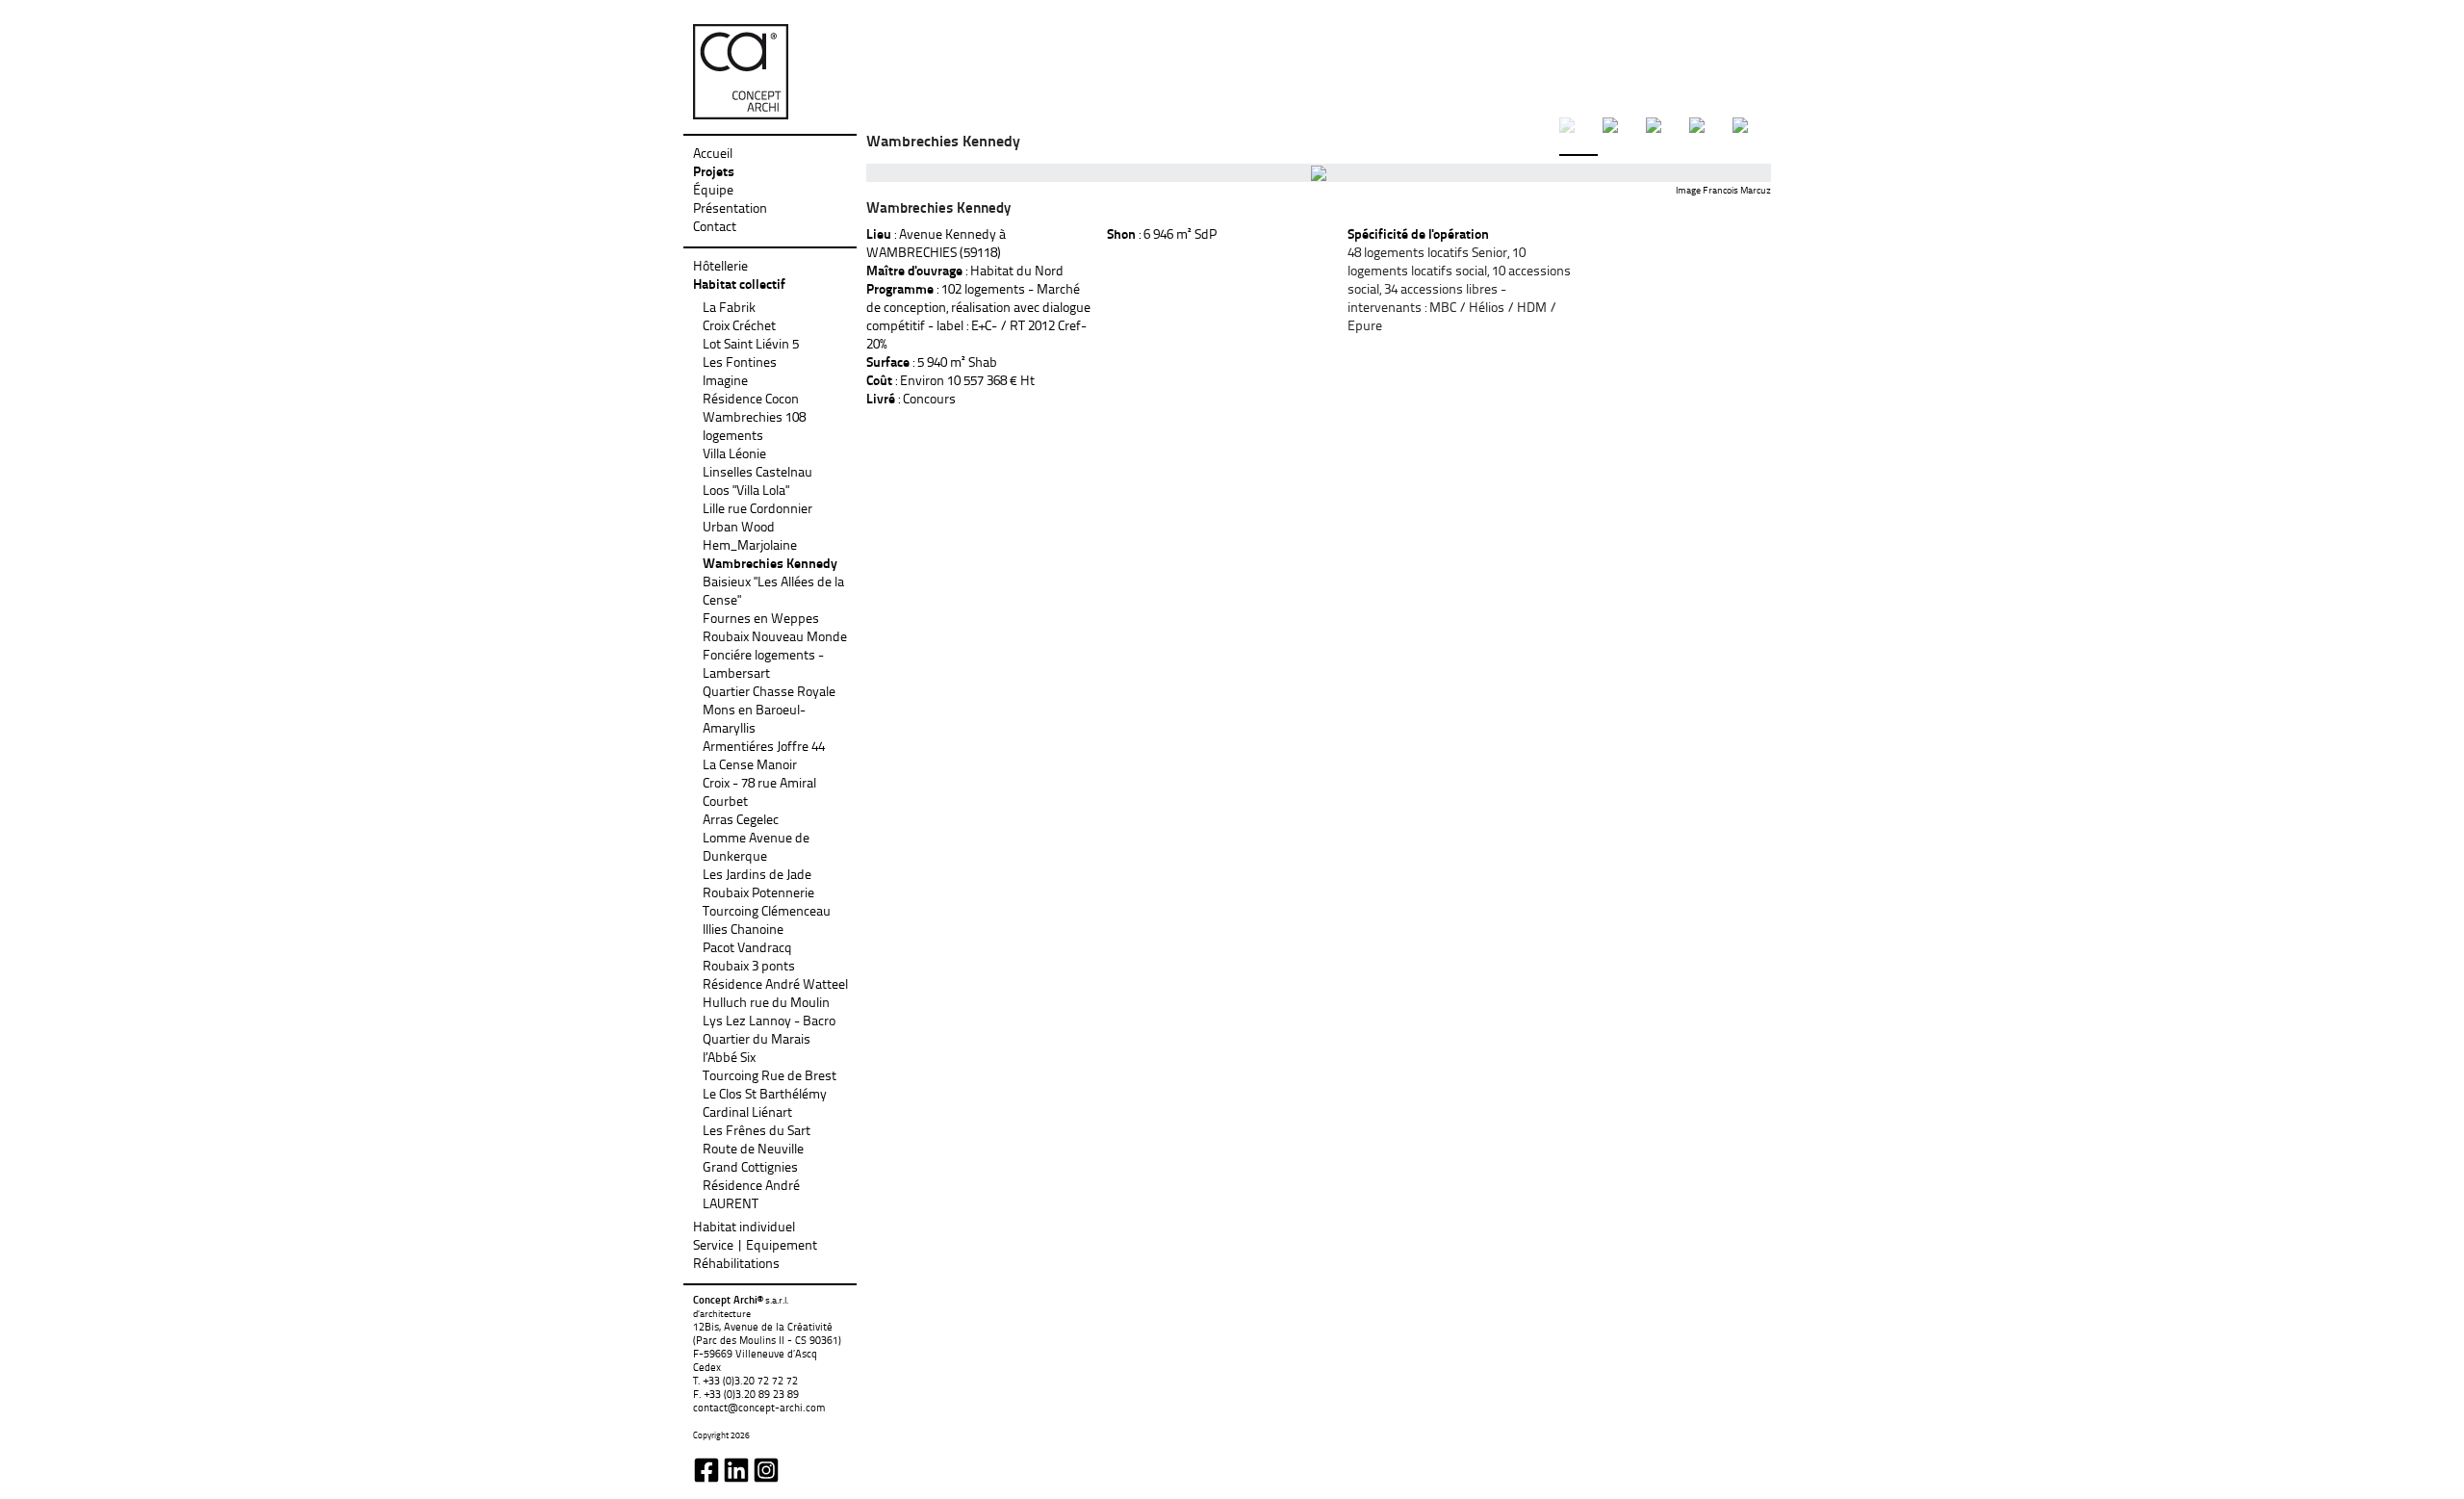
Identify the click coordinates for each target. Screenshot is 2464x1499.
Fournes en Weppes (761, 620)
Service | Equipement (755, 1246)
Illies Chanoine (743, 930)
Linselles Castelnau (757, 473)
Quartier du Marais (757, 1040)
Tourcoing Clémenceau (767, 912)
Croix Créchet (739, 327)
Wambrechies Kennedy (770, 565)
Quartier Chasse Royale (769, 693)
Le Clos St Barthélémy (765, 1095)
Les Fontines (740, 363)
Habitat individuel (744, 1228)
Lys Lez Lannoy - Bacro (769, 1022)
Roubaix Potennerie (758, 894)
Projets (714, 173)
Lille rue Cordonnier (757, 510)
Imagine (725, 382)
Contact (715, 228)
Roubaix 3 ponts (749, 967)
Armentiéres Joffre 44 (764, 748)
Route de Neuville (753, 1150)
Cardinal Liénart (747, 1113)
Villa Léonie (734, 455)
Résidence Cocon (751, 400)
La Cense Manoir (750, 766)
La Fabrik (729, 309)
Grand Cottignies (750, 1168)
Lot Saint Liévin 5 (751, 345)
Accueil (713, 155)
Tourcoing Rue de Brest (770, 1077)
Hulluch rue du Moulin (766, 1004)
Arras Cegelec (741, 821)
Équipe (713, 191)
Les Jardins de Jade (757, 876)
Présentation (730, 209)
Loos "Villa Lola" (746, 491)
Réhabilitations (736, 1265)
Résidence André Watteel (775, 985)
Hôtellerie (720, 267)
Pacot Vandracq (747, 949)
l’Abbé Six (729, 1059)
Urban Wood (739, 528)
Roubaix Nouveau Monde (775, 638)
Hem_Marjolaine (750, 546)
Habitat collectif (739, 285)
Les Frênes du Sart (757, 1132)
